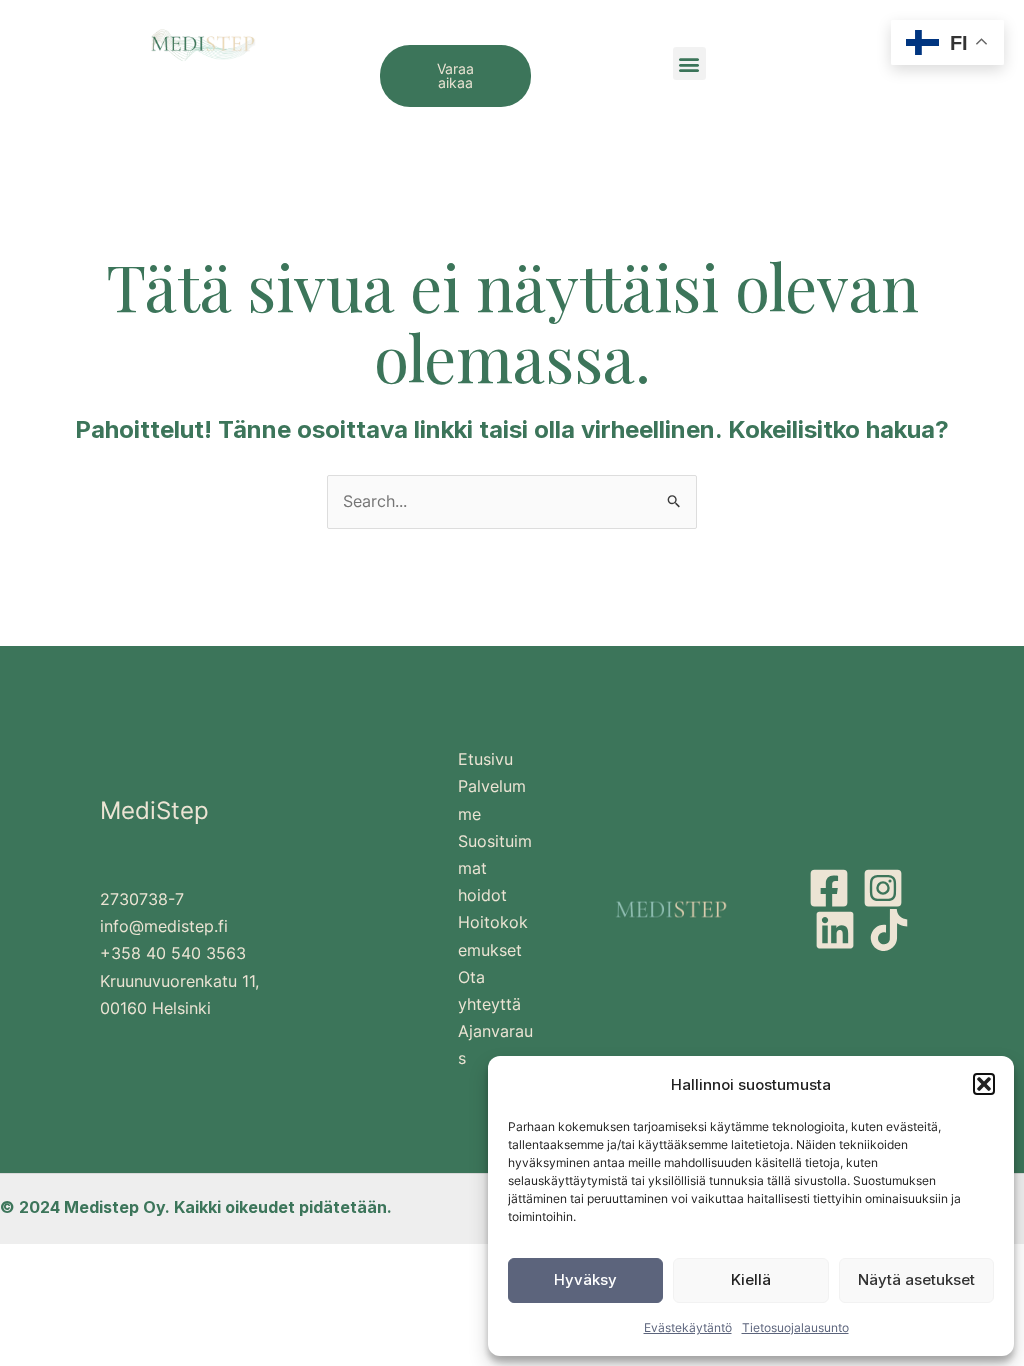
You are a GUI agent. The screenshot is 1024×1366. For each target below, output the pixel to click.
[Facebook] (829, 888)
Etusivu (485, 759)
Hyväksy (585, 1279)
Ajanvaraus (495, 1044)
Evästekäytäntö (688, 1327)
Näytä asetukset (916, 1279)
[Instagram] (883, 888)
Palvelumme (492, 799)
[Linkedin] (835, 930)
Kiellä (751, 1279)
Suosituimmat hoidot (495, 868)
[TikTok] (889, 930)
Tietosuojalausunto (795, 1327)
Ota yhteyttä (489, 990)
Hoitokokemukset (493, 935)
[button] (984, 1084)
